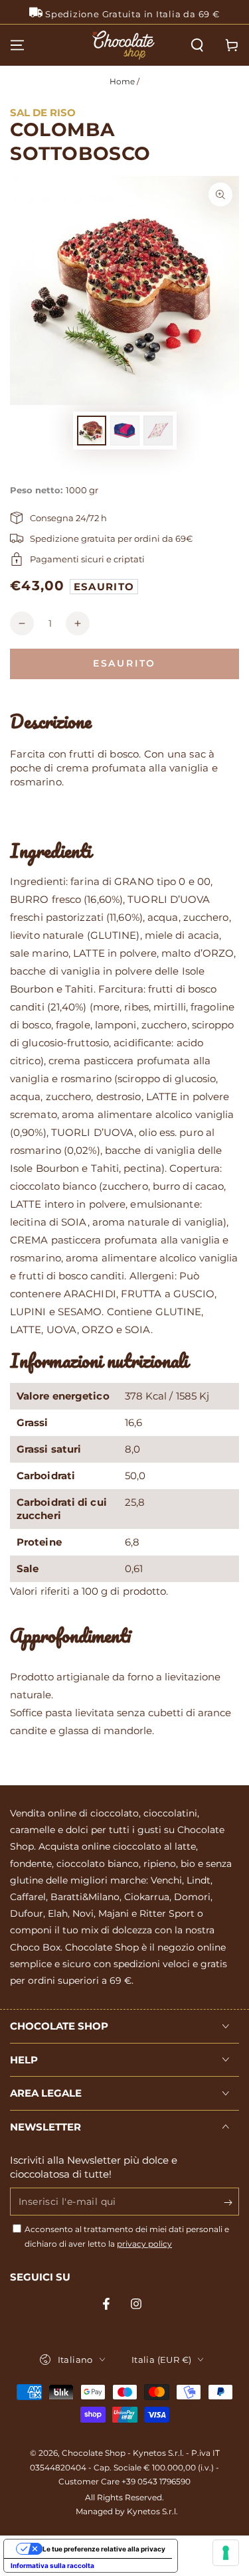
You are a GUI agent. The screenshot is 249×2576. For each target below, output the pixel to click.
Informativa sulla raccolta (52, 2565)
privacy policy (144, 2244)
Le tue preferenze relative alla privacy (104, 2549)
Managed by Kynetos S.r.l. (127, 2511)
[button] (197, 45)
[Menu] (17, 45)
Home (122, 81)
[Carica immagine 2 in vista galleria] (125, 431)
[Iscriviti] (231, 2202)
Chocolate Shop (94, 2453)
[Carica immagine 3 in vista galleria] (158, 431)
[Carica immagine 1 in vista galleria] (92, 431)
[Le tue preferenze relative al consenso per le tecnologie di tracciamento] (226, 2553)
